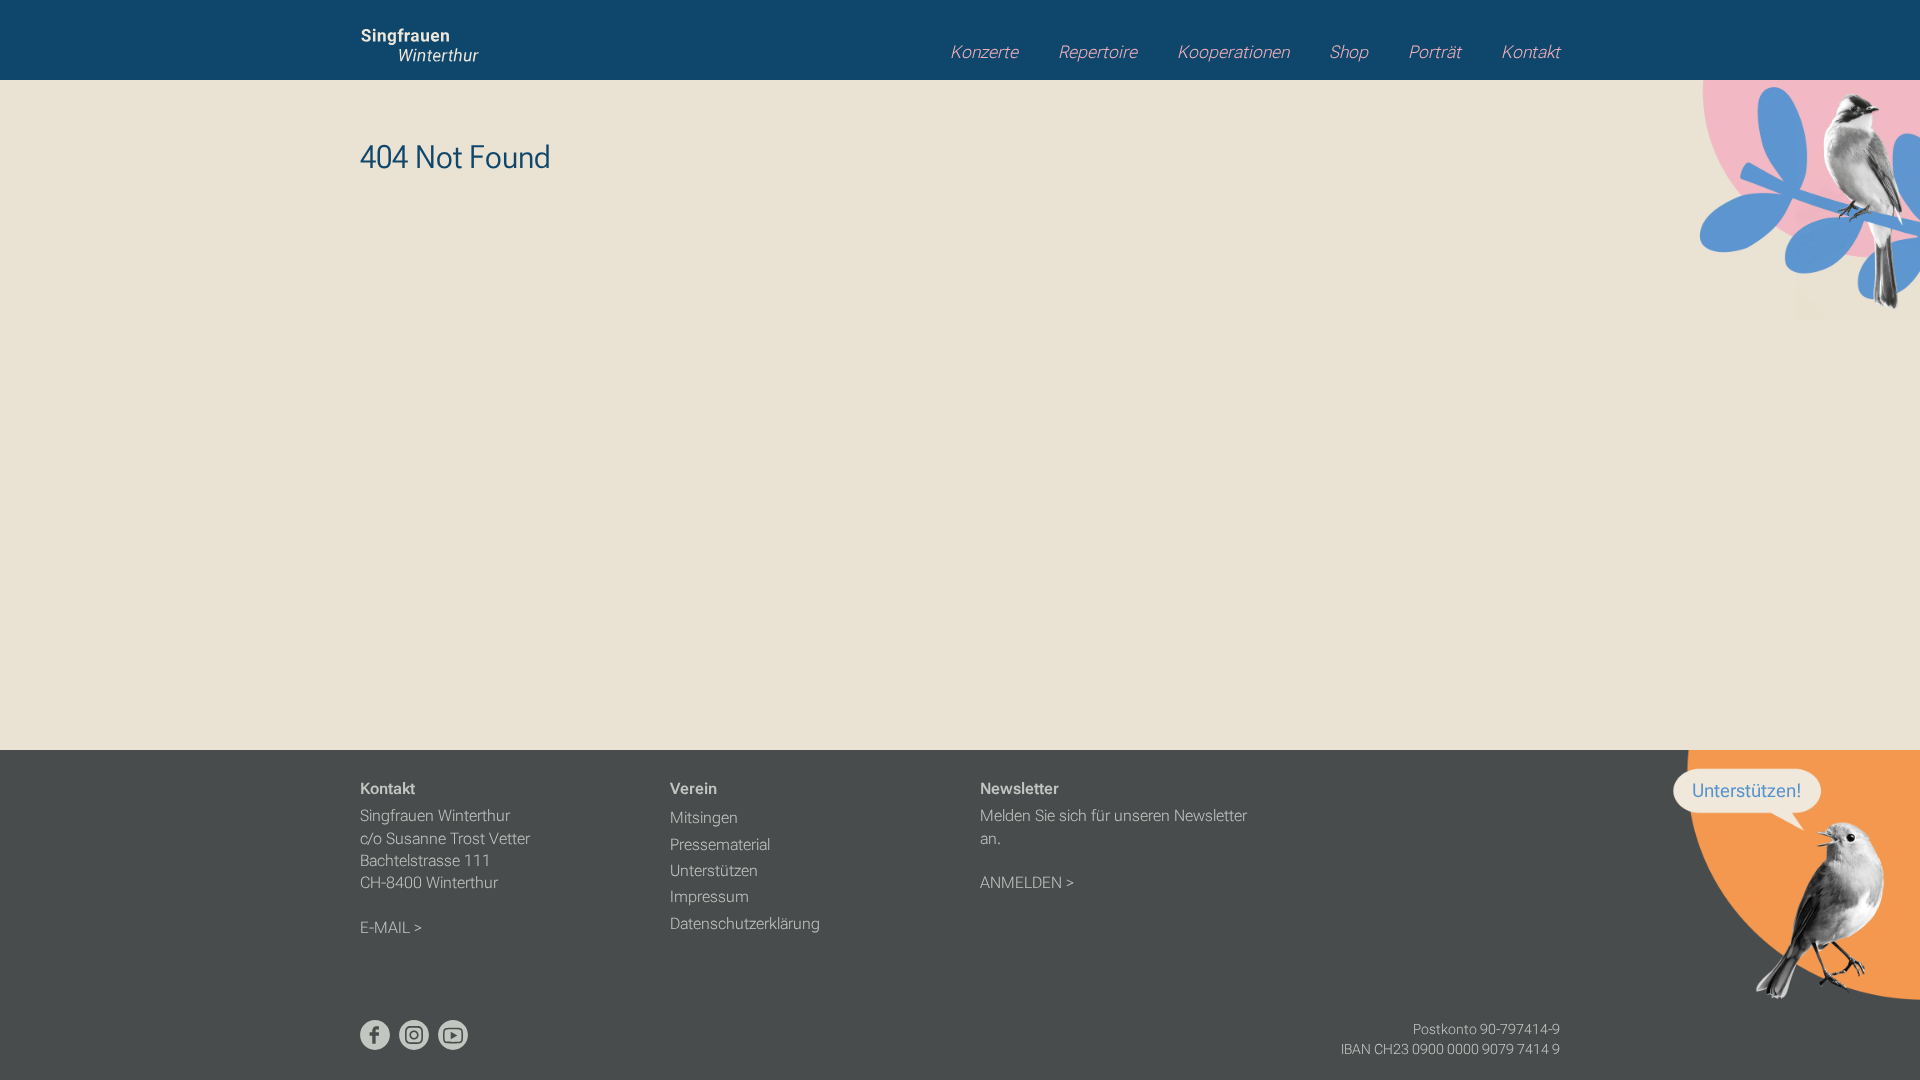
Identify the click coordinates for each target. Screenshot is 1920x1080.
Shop (1348, 52)
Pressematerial (720, 844)
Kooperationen (1233, 52)
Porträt (1434, 52)
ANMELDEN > (1027, 882)
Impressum (709, 896)
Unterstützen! (1747, 790)
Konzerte (984, 52)
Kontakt (1530, 52)
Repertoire (1097, 52)
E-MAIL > (391, 927)
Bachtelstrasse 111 (425, 860)
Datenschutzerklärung (745, 923)
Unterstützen (714, 870)
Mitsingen (704, 817)
